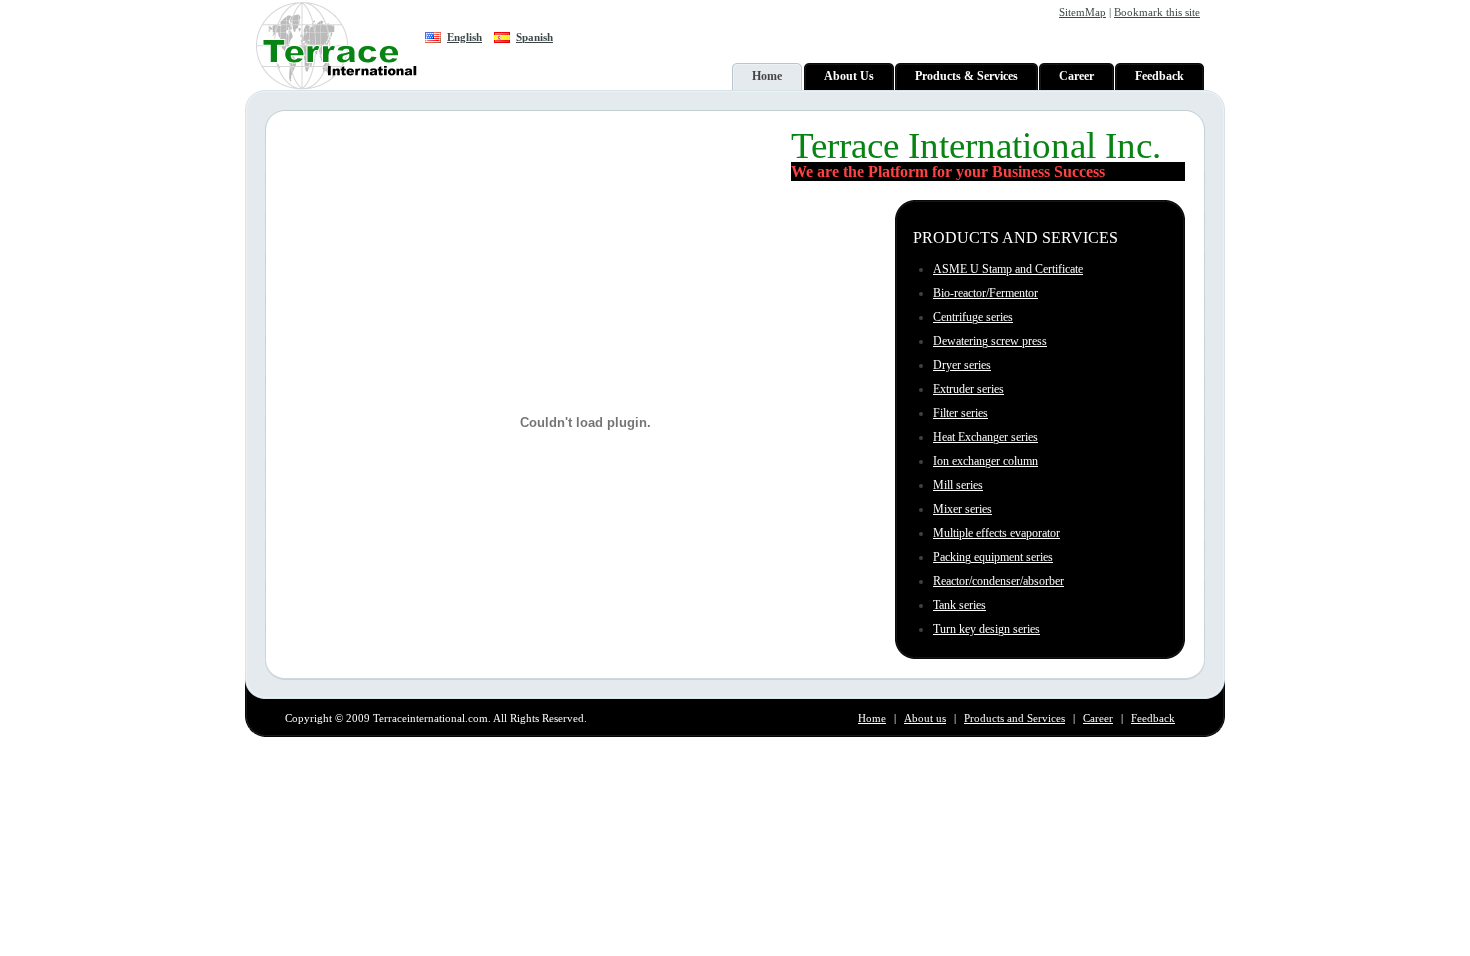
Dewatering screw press (990, 341)
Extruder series (968, 389)
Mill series (958, 485)
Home (872, 718)
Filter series (960, 413)
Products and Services (1014, 718)
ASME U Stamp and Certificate (1008, 269)
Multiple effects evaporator (996, 533)
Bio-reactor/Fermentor (985, 293)
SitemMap (1082, 12)
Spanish (534, 37)
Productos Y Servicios (964, 756)
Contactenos (1147, 756)
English (464, 37)
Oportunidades (1067, 756)
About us (925, 718)
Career (1098, 718)
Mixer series (962, 509)
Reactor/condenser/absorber (998, 581)
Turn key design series (986, 629)
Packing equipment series (993, 557)
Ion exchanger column (985, 461)
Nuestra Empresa (856, 756)
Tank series (959, 605)
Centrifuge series (973, 317)
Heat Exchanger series (985, 437)
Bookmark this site (1157, 12)
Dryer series (962, 365)
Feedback (1153, 718)
